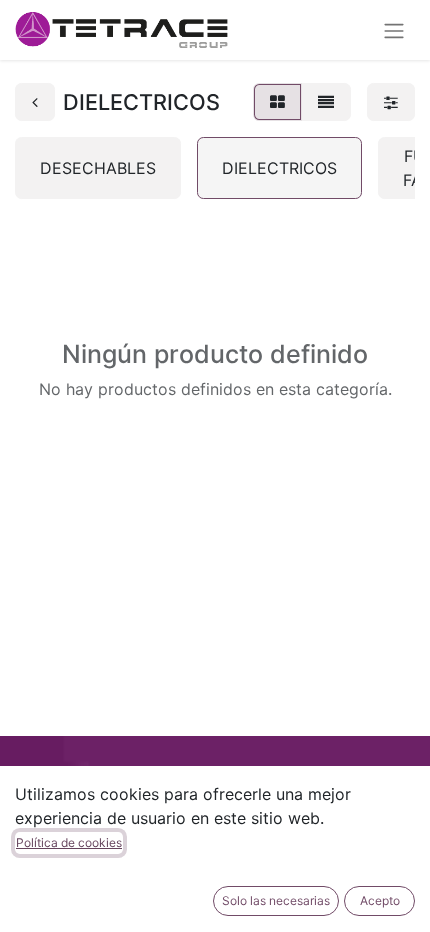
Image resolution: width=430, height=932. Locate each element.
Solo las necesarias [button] (276, 900)
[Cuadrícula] (277, 102)
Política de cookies (69, 842)
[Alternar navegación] (394, 30)
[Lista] (326, 102)
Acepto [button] (380, 900)
